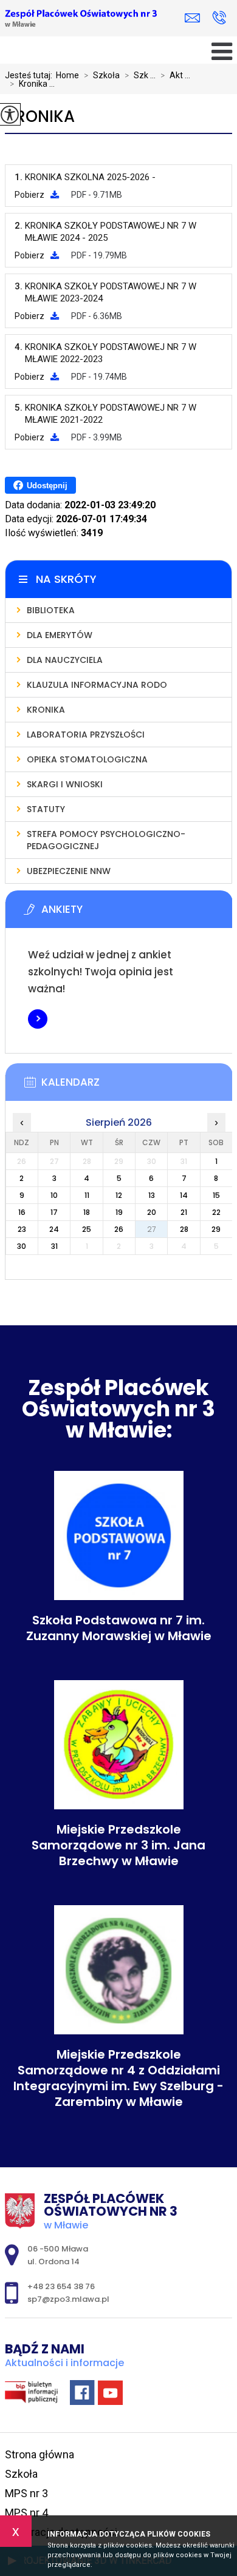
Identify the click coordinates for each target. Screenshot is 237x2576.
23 (22, 1229)
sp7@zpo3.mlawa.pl (195, 18)
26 (119, 1229)
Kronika (40, 117)
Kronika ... (32, 84)
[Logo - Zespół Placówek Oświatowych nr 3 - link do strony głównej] (81, 19)
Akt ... (175, 75)
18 (87, 1212)
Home (67, 75)
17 (54, 1212)
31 (54, 1246)
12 (119, 1195)
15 (216, 1195)
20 (152, 1212)
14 (184, 1195)
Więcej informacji (38, 1019)
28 (184, 1229)
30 (22, 1246)
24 (54, 1229)
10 (54, 1195)
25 (87, 1229)
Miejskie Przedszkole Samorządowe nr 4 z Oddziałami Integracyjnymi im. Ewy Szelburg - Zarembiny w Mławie (118, 2078)
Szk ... (140, 75)
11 (87, 1195)
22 (216, 1212)
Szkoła (102, 75)
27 (151, 1229)
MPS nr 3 (26, 2493)
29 (216, 1229)
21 (184, 1212)
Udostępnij (47, 486)
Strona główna (39, 2454)
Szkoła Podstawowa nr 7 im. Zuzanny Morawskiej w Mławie (119, 1628)
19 (119, 1212)
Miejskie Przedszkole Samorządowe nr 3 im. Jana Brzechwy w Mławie (118, 1845)
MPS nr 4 (26, 2513)
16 (22, 1212)
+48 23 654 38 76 (219, 18)
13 (152, 1195)
